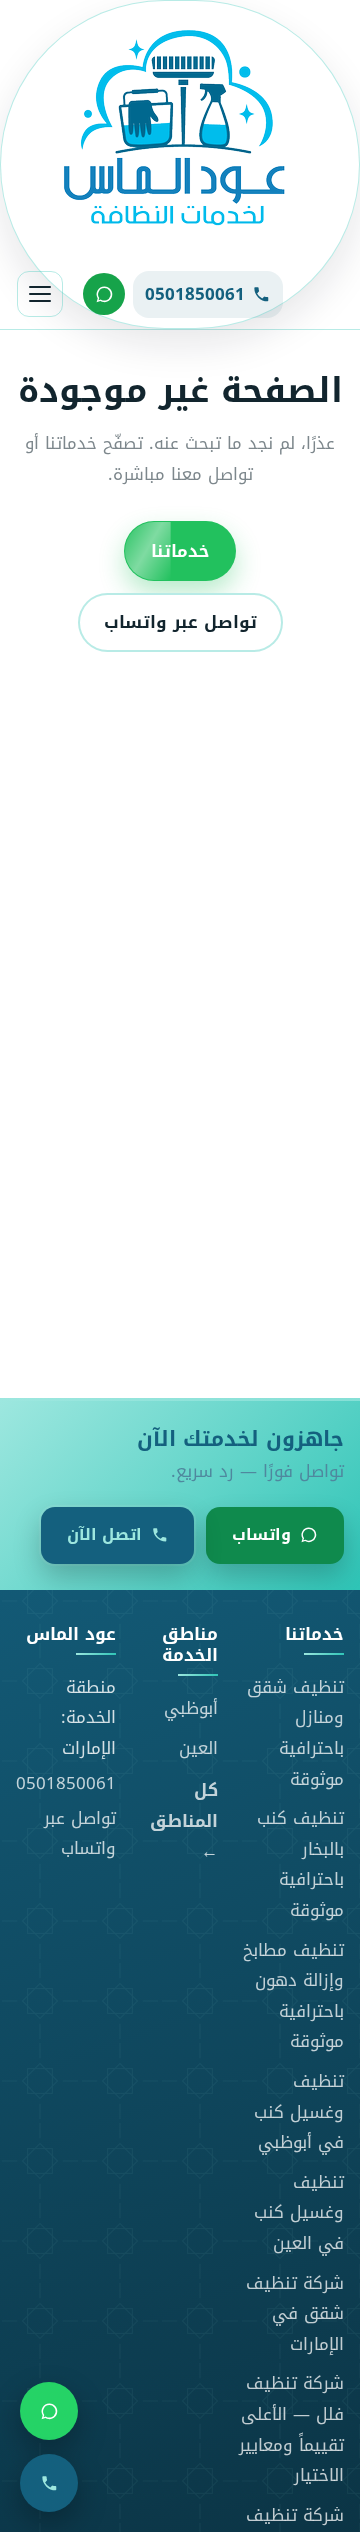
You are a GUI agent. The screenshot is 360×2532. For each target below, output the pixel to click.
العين (198, 1748)
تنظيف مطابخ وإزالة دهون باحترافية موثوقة (293, 1996)
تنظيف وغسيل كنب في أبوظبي (299, 2111)
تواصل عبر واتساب (180, 622)
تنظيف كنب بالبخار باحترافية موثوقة (300, 1864)
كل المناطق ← (184, 1821)
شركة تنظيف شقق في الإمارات (295, 2313)
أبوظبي (191, 1708)
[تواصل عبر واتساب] (104, 294)
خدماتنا (180, 550)
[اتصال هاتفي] (49, 2483)
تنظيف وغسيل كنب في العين (299, 2212)
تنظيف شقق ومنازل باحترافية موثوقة (295, 1733)
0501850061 (66, 1783)
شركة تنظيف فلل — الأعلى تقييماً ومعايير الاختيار (291, 2429)
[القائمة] (40, 294)
